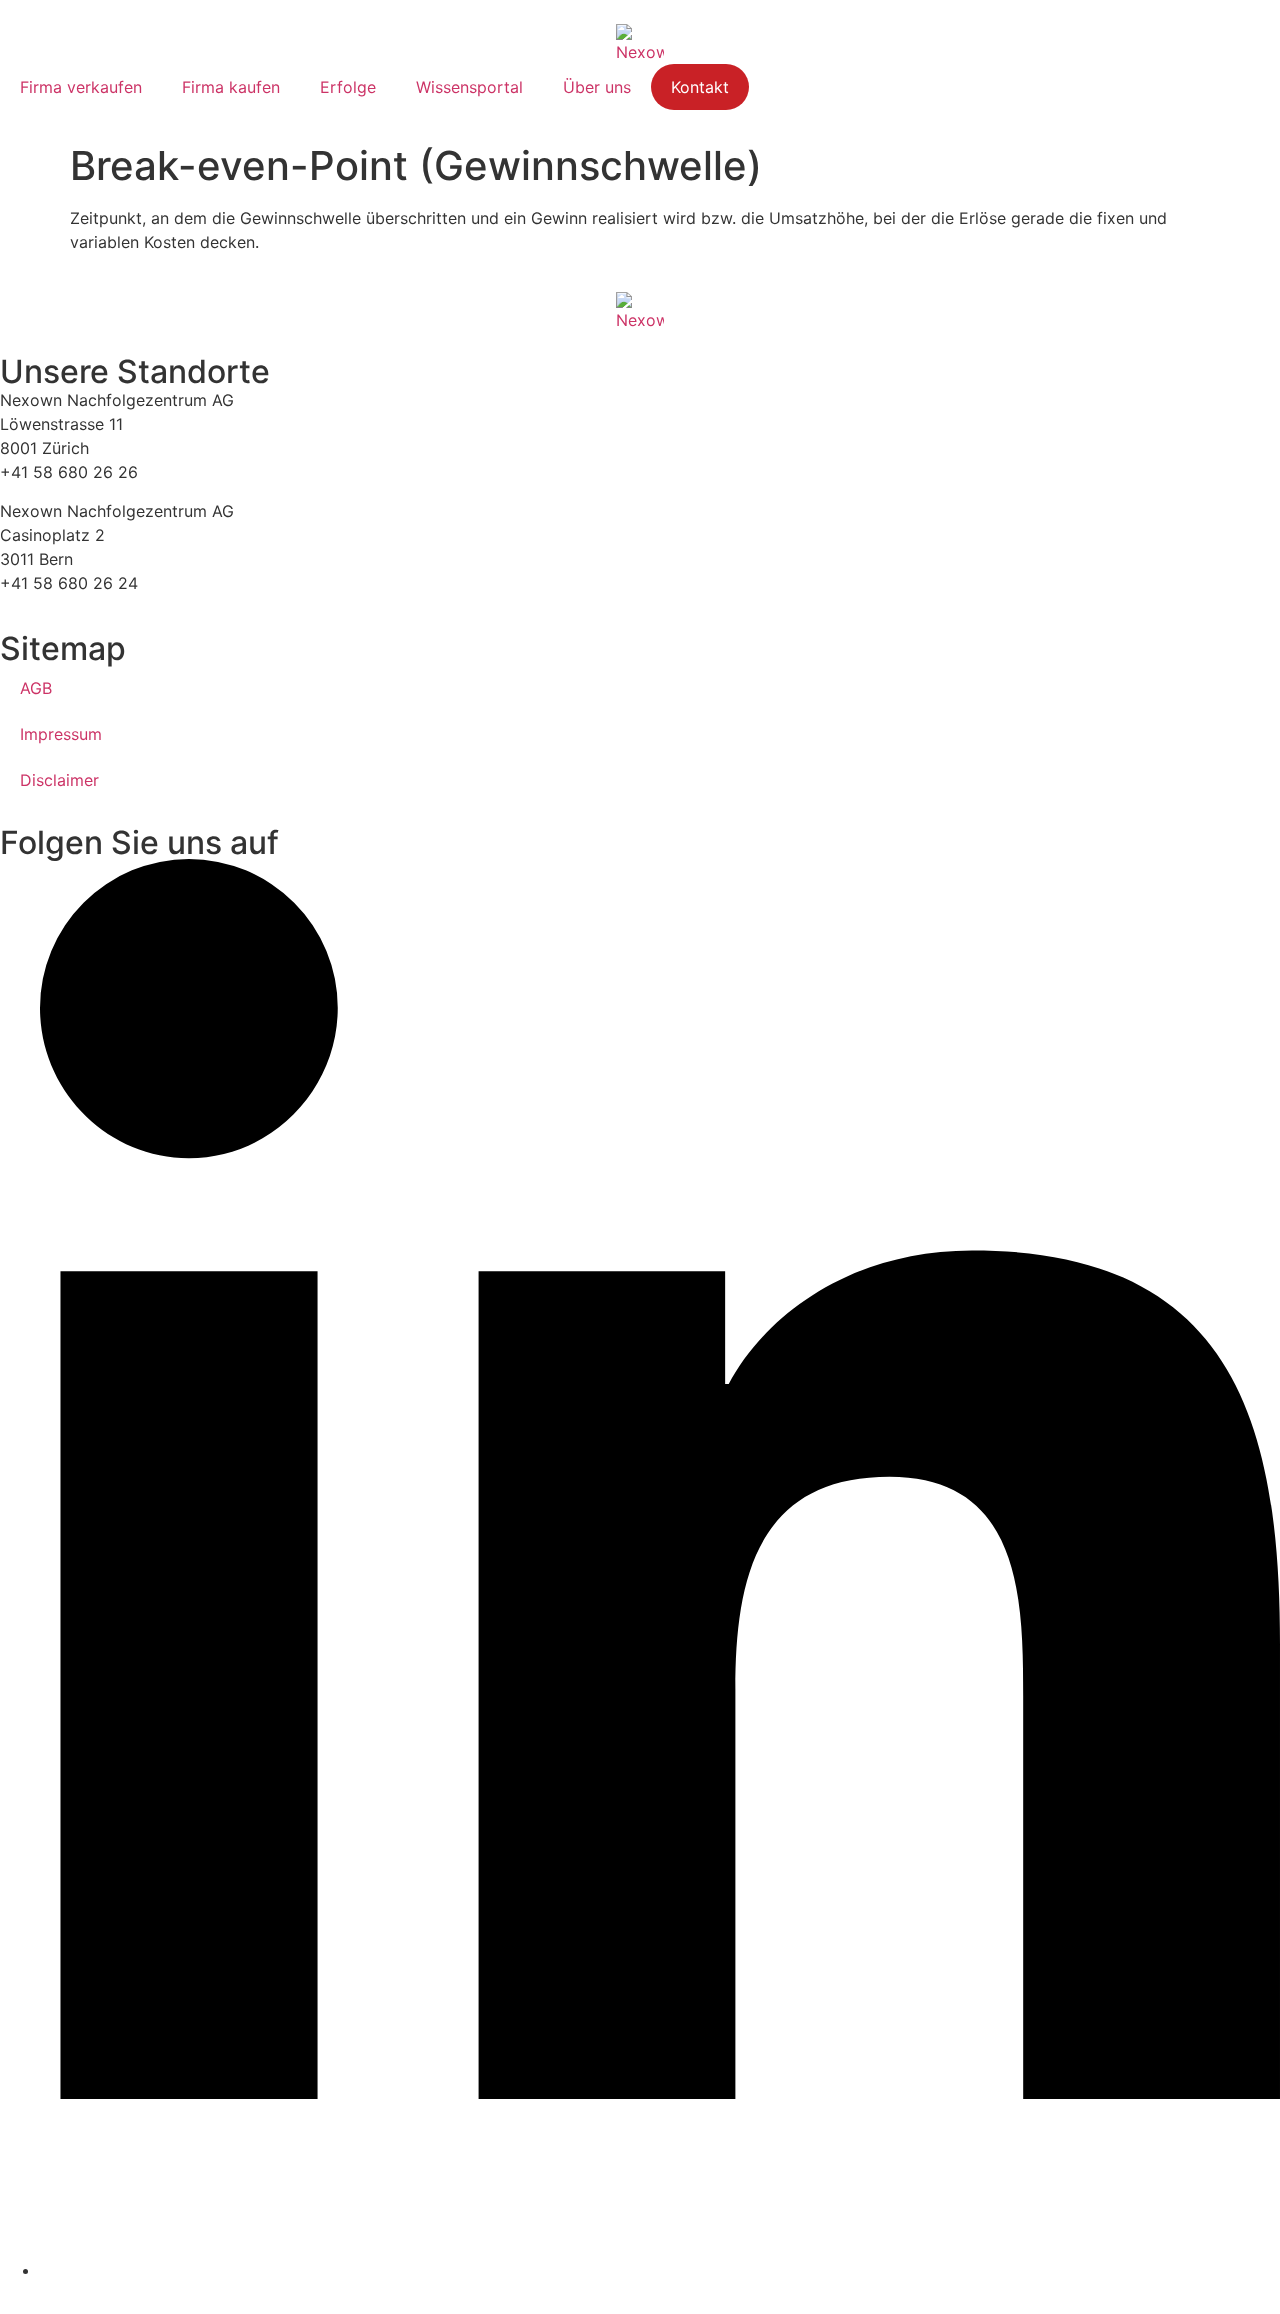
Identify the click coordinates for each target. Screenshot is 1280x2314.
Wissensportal (469, 87)
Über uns (597, 87)
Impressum (61, 734)
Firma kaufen (231, 87)
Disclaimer (59, 780)
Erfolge (348, 87)
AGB (36, 688)
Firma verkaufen (81, 87)
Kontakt (700, 87)
